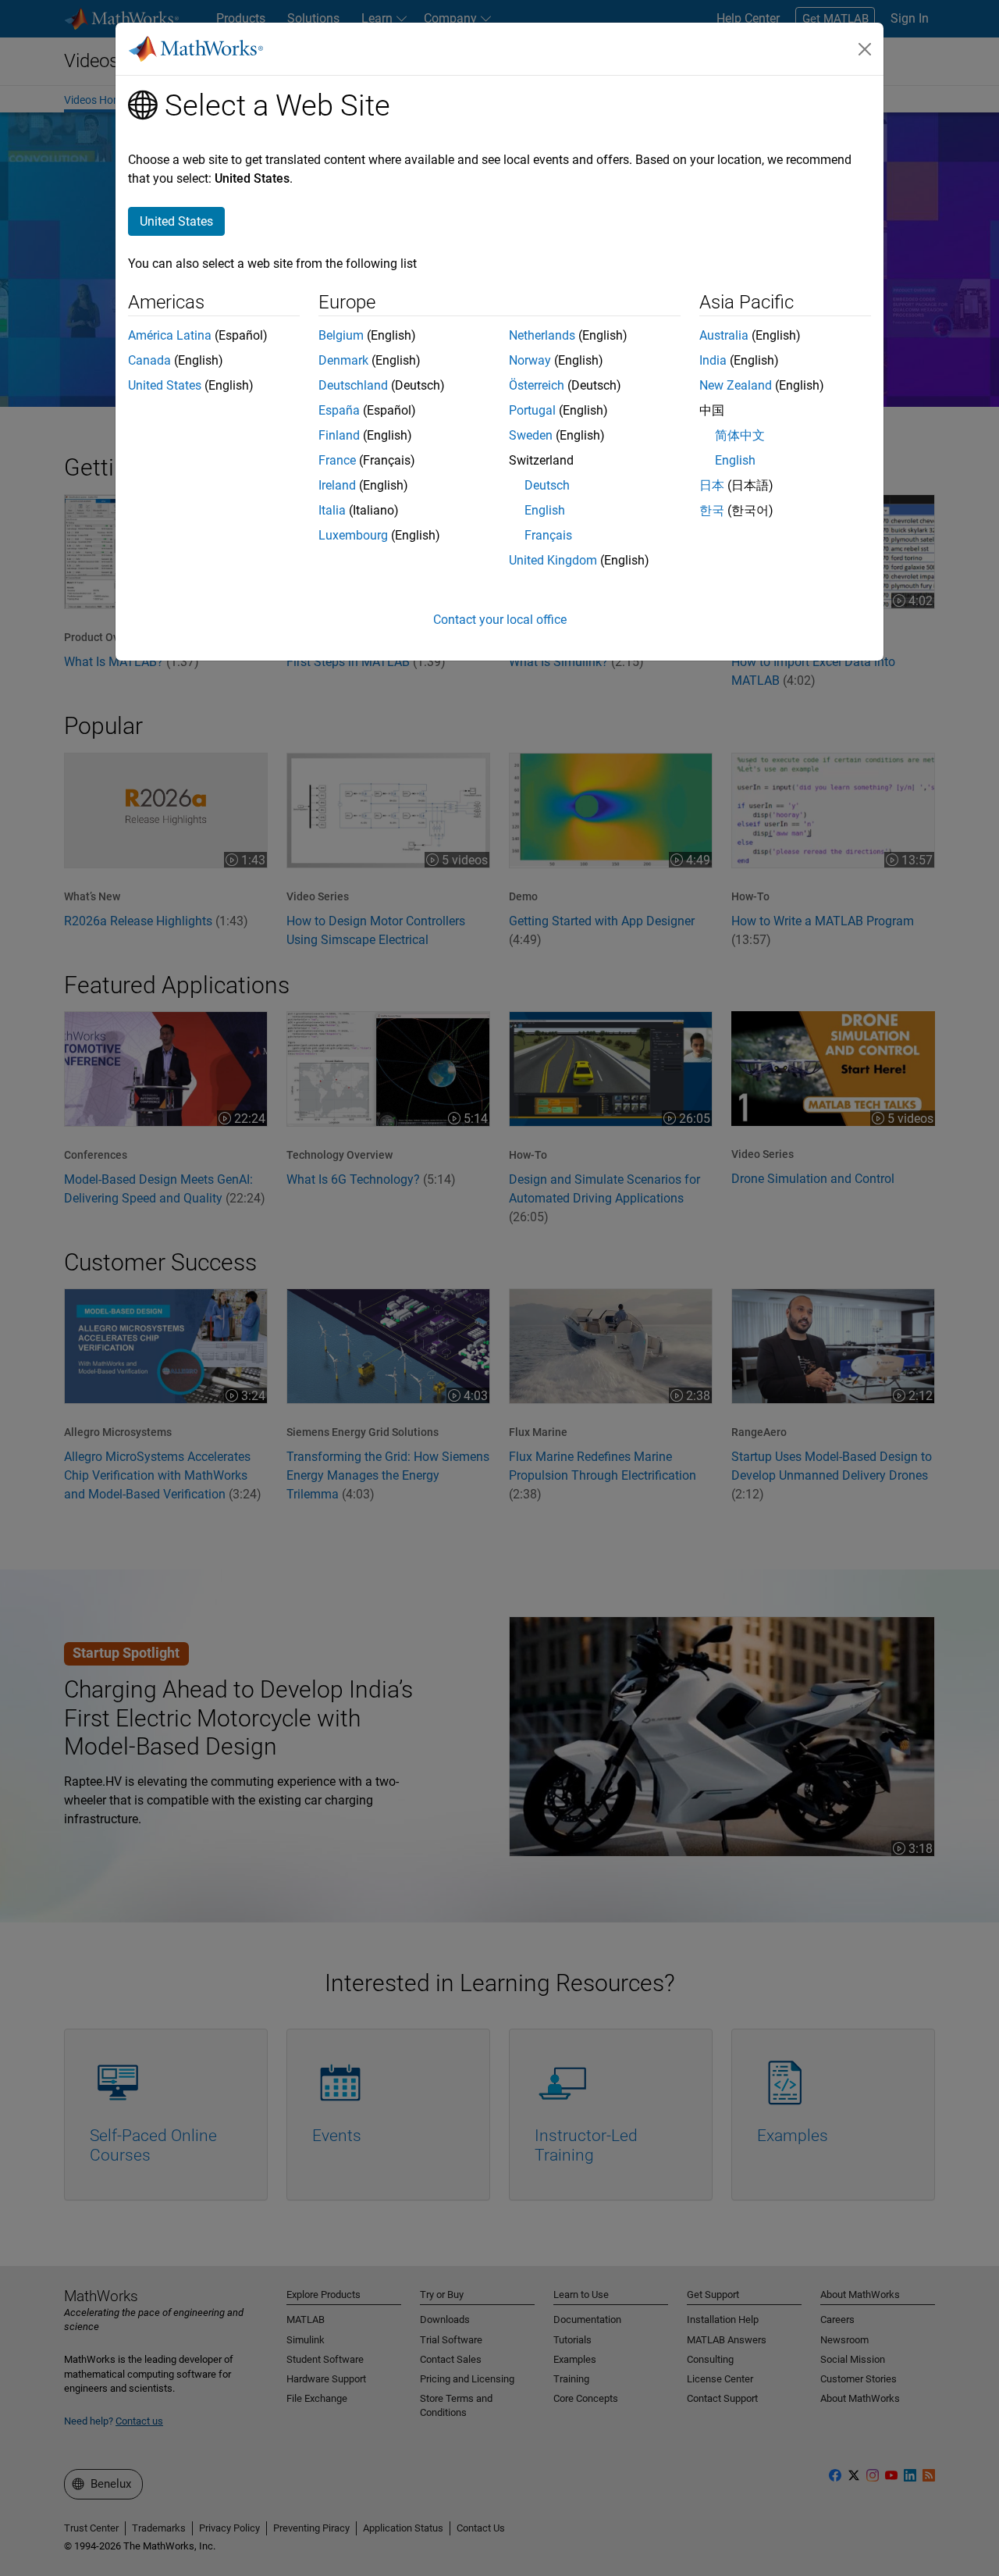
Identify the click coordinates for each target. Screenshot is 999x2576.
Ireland (337, 485)
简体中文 (740, 435)
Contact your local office (500, 620)
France (337, 460)
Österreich (537, 385)
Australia (724, 335)
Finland (339, 435)
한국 (712, 510)
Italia (332, 510)
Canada (149, 360)
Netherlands (542, 335)
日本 (712, 485)
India (713, 360)
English (545, 510)
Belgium (341, 335)
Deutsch (547, 485)
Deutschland (353, 385)
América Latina (170, 335)
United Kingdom (553, 560)
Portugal (532, 410)
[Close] (865, 49)
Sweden (531, 435)
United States (165, 385)
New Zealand (736, 385)
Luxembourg (353, 535)
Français (548, 535)
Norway (530, 360)
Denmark (343, 360)
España (339, 410)
